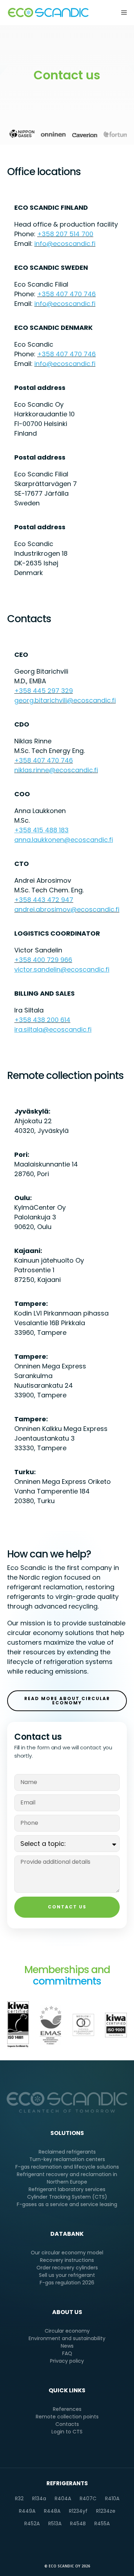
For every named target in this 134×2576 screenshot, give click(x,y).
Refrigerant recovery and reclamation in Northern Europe (67, 2178)
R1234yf (78, 2511)
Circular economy (67, 2331)
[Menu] (122, 13)
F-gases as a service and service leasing (67, 2204)
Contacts (67, 2424)
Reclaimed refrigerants (67, 2152)
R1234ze (106, 2511)
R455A (102, 2523)
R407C (88, 2498)
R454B (78, 2523)
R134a (39, 2498)
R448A (52, 2511)
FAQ (67, 2353)
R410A (112, 2498)
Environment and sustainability (67, 2338)
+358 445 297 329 (44, 691)
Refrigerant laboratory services (67, 2189)
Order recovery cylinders (67, 2268)
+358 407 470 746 (66, 294)
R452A (32, 2523)
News (67, 2346)
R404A (63, 2498)
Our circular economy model (67, 2253)
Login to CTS (67, 2432)
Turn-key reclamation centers (67, 2159)
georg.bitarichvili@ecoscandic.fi (65, 700)
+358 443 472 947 (44, 900)
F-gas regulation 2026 (67, 2283)
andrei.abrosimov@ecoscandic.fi (67, 909)
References (67, 2409)
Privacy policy (67, 2361)
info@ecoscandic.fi (65, 244)
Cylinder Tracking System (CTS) (67, 2197)
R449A (27, 2511)
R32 (19, 2498)
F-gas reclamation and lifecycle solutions (67, 2167)
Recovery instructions (67, 2260)
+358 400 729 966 (43, 960)
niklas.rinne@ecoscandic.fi (56, 770)
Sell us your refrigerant (67, 2275)
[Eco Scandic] (48, 13)
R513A (55, 2523)
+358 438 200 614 (42, 1020)
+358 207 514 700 (65, 234)
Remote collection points (67, 2417)
